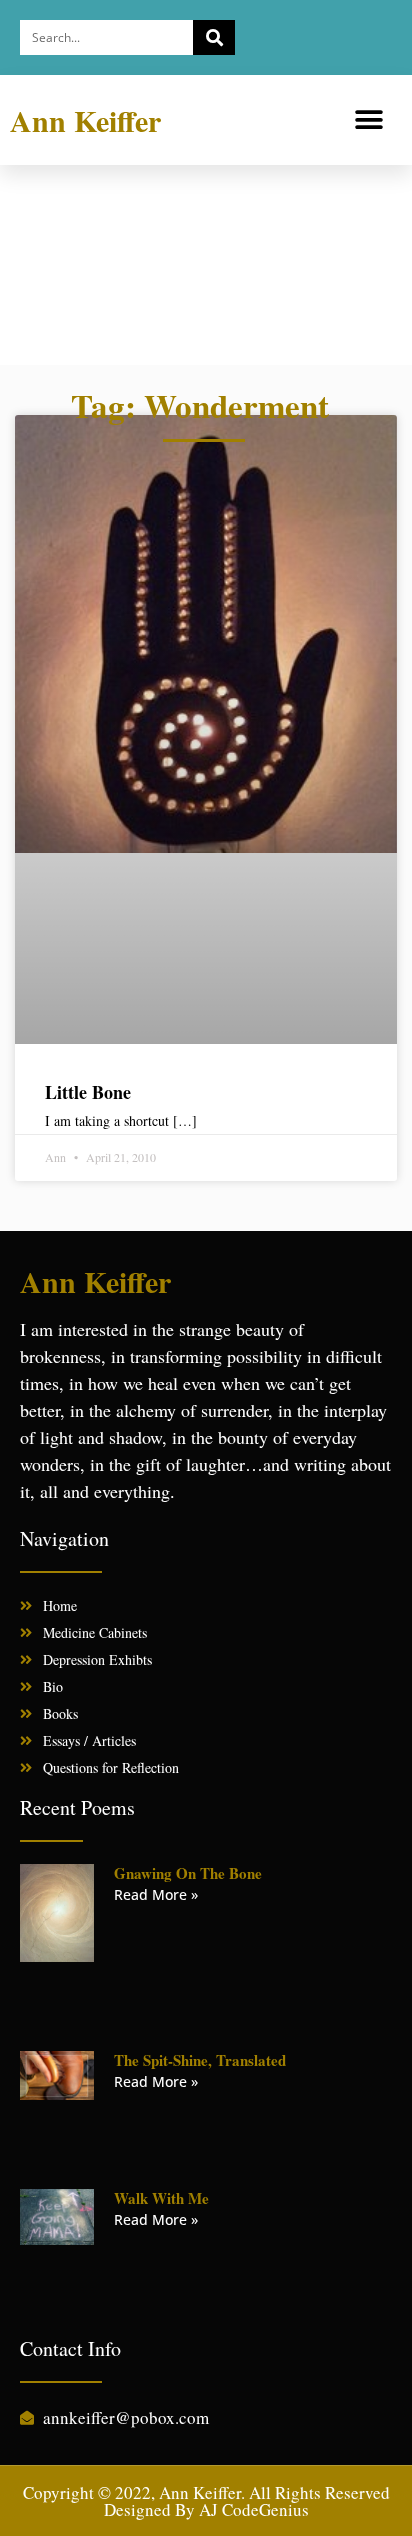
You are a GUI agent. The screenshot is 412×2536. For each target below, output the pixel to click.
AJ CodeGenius (254, 2509)
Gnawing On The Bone (188, 1873)
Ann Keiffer (85, 120)
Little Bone (88, 1092)
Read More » (156, 1894)
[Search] (214, 37)
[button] (369, 120)
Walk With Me (161, 2198)
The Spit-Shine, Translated (200, 2060)
